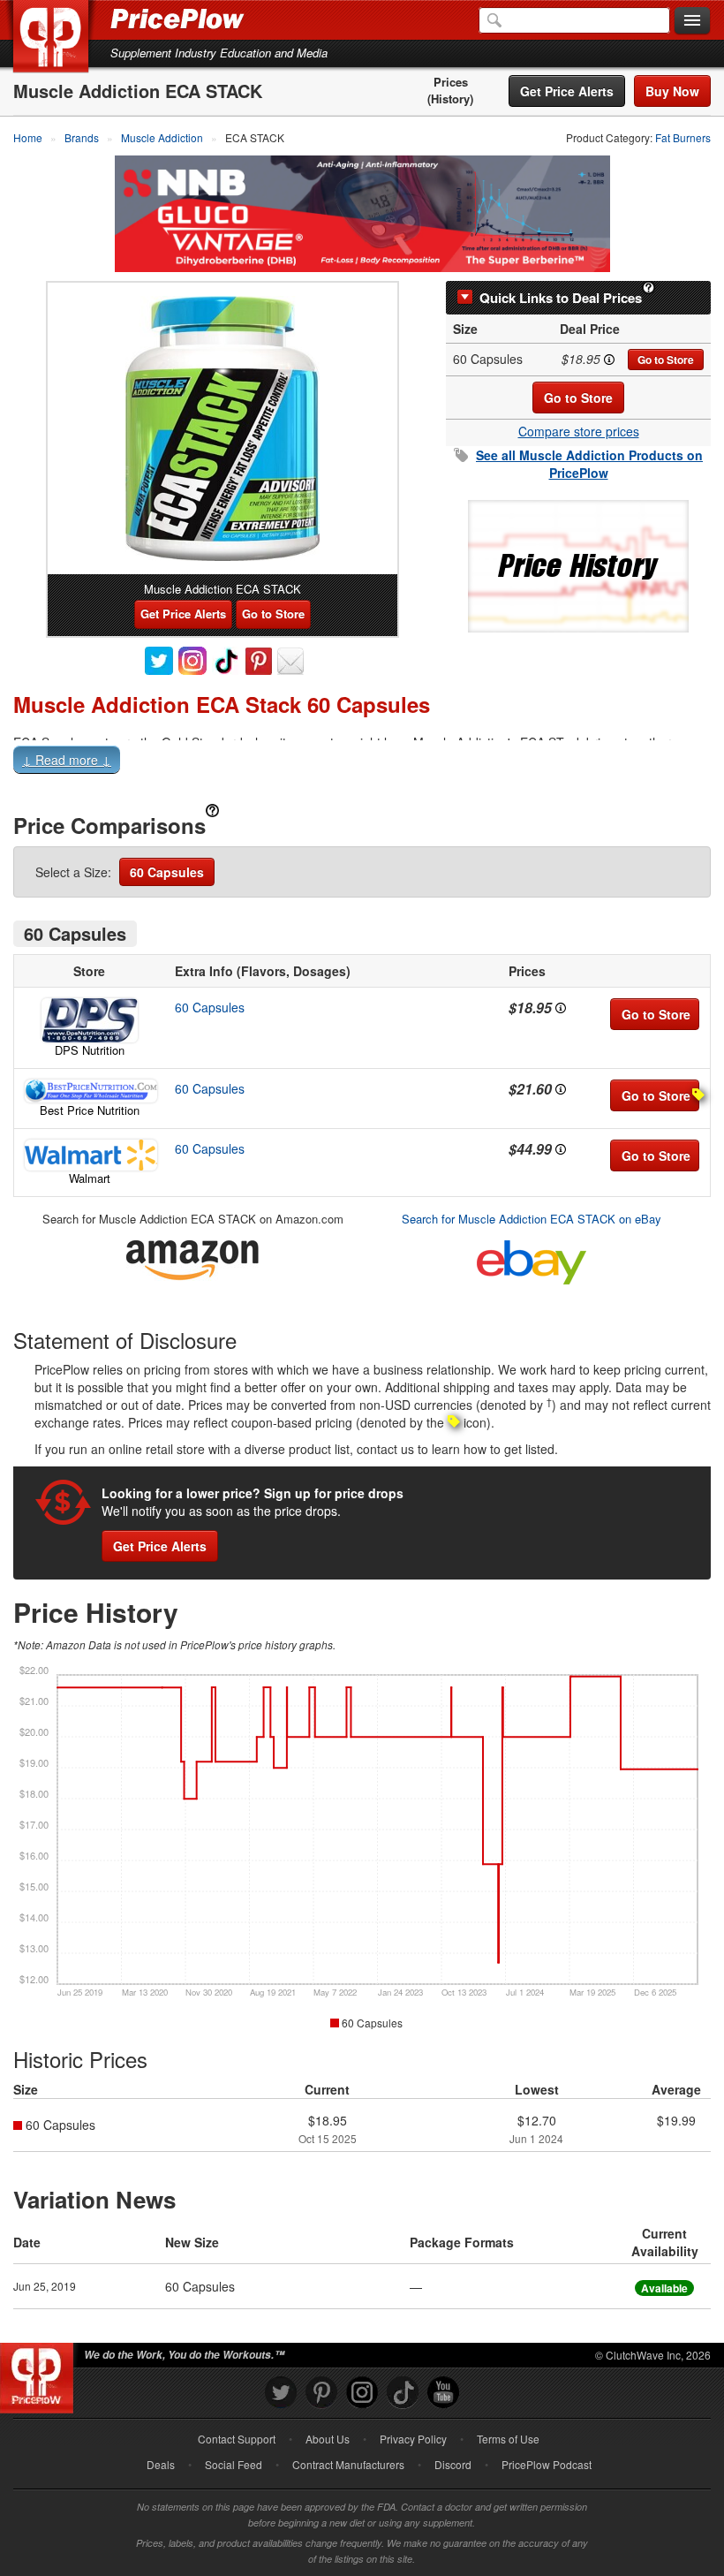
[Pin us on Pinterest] (321, 2393)
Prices (451, 82)
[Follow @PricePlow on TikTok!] (403, 2393)
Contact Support (237, 2439)
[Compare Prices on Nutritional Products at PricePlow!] (40, 2374)
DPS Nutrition (90, 1050)
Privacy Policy (413, 2439)
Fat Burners (683, 137)
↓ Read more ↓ (67, 760)
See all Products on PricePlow (589, 464)
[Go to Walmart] (89, 1155)
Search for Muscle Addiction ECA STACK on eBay (532, 1219)
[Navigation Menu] (692, 21)
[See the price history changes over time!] (578, 564)
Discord (453, 2464)
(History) (450, 99)
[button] (362, 763)
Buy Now (672, 91)
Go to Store (666, 360)
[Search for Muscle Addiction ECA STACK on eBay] (532, 1258)
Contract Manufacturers (348, 2464)
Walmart (90, 1178)
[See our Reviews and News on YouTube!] (443, 2393)
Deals (161, 2464)
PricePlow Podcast (547, 2464)
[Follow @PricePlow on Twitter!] (281, 2393)
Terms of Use (508, 2439)
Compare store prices (579, 431)
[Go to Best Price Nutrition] (89, 1091)
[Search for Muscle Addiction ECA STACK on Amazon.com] (192, 1257)
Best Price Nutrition (90, 1110)
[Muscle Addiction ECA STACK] (222, 428)
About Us (328, 2439)
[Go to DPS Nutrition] (89, 1020)
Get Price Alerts (567, 91)
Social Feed (234, 2464)
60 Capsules (167, 872)
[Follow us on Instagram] (362, 2393)
